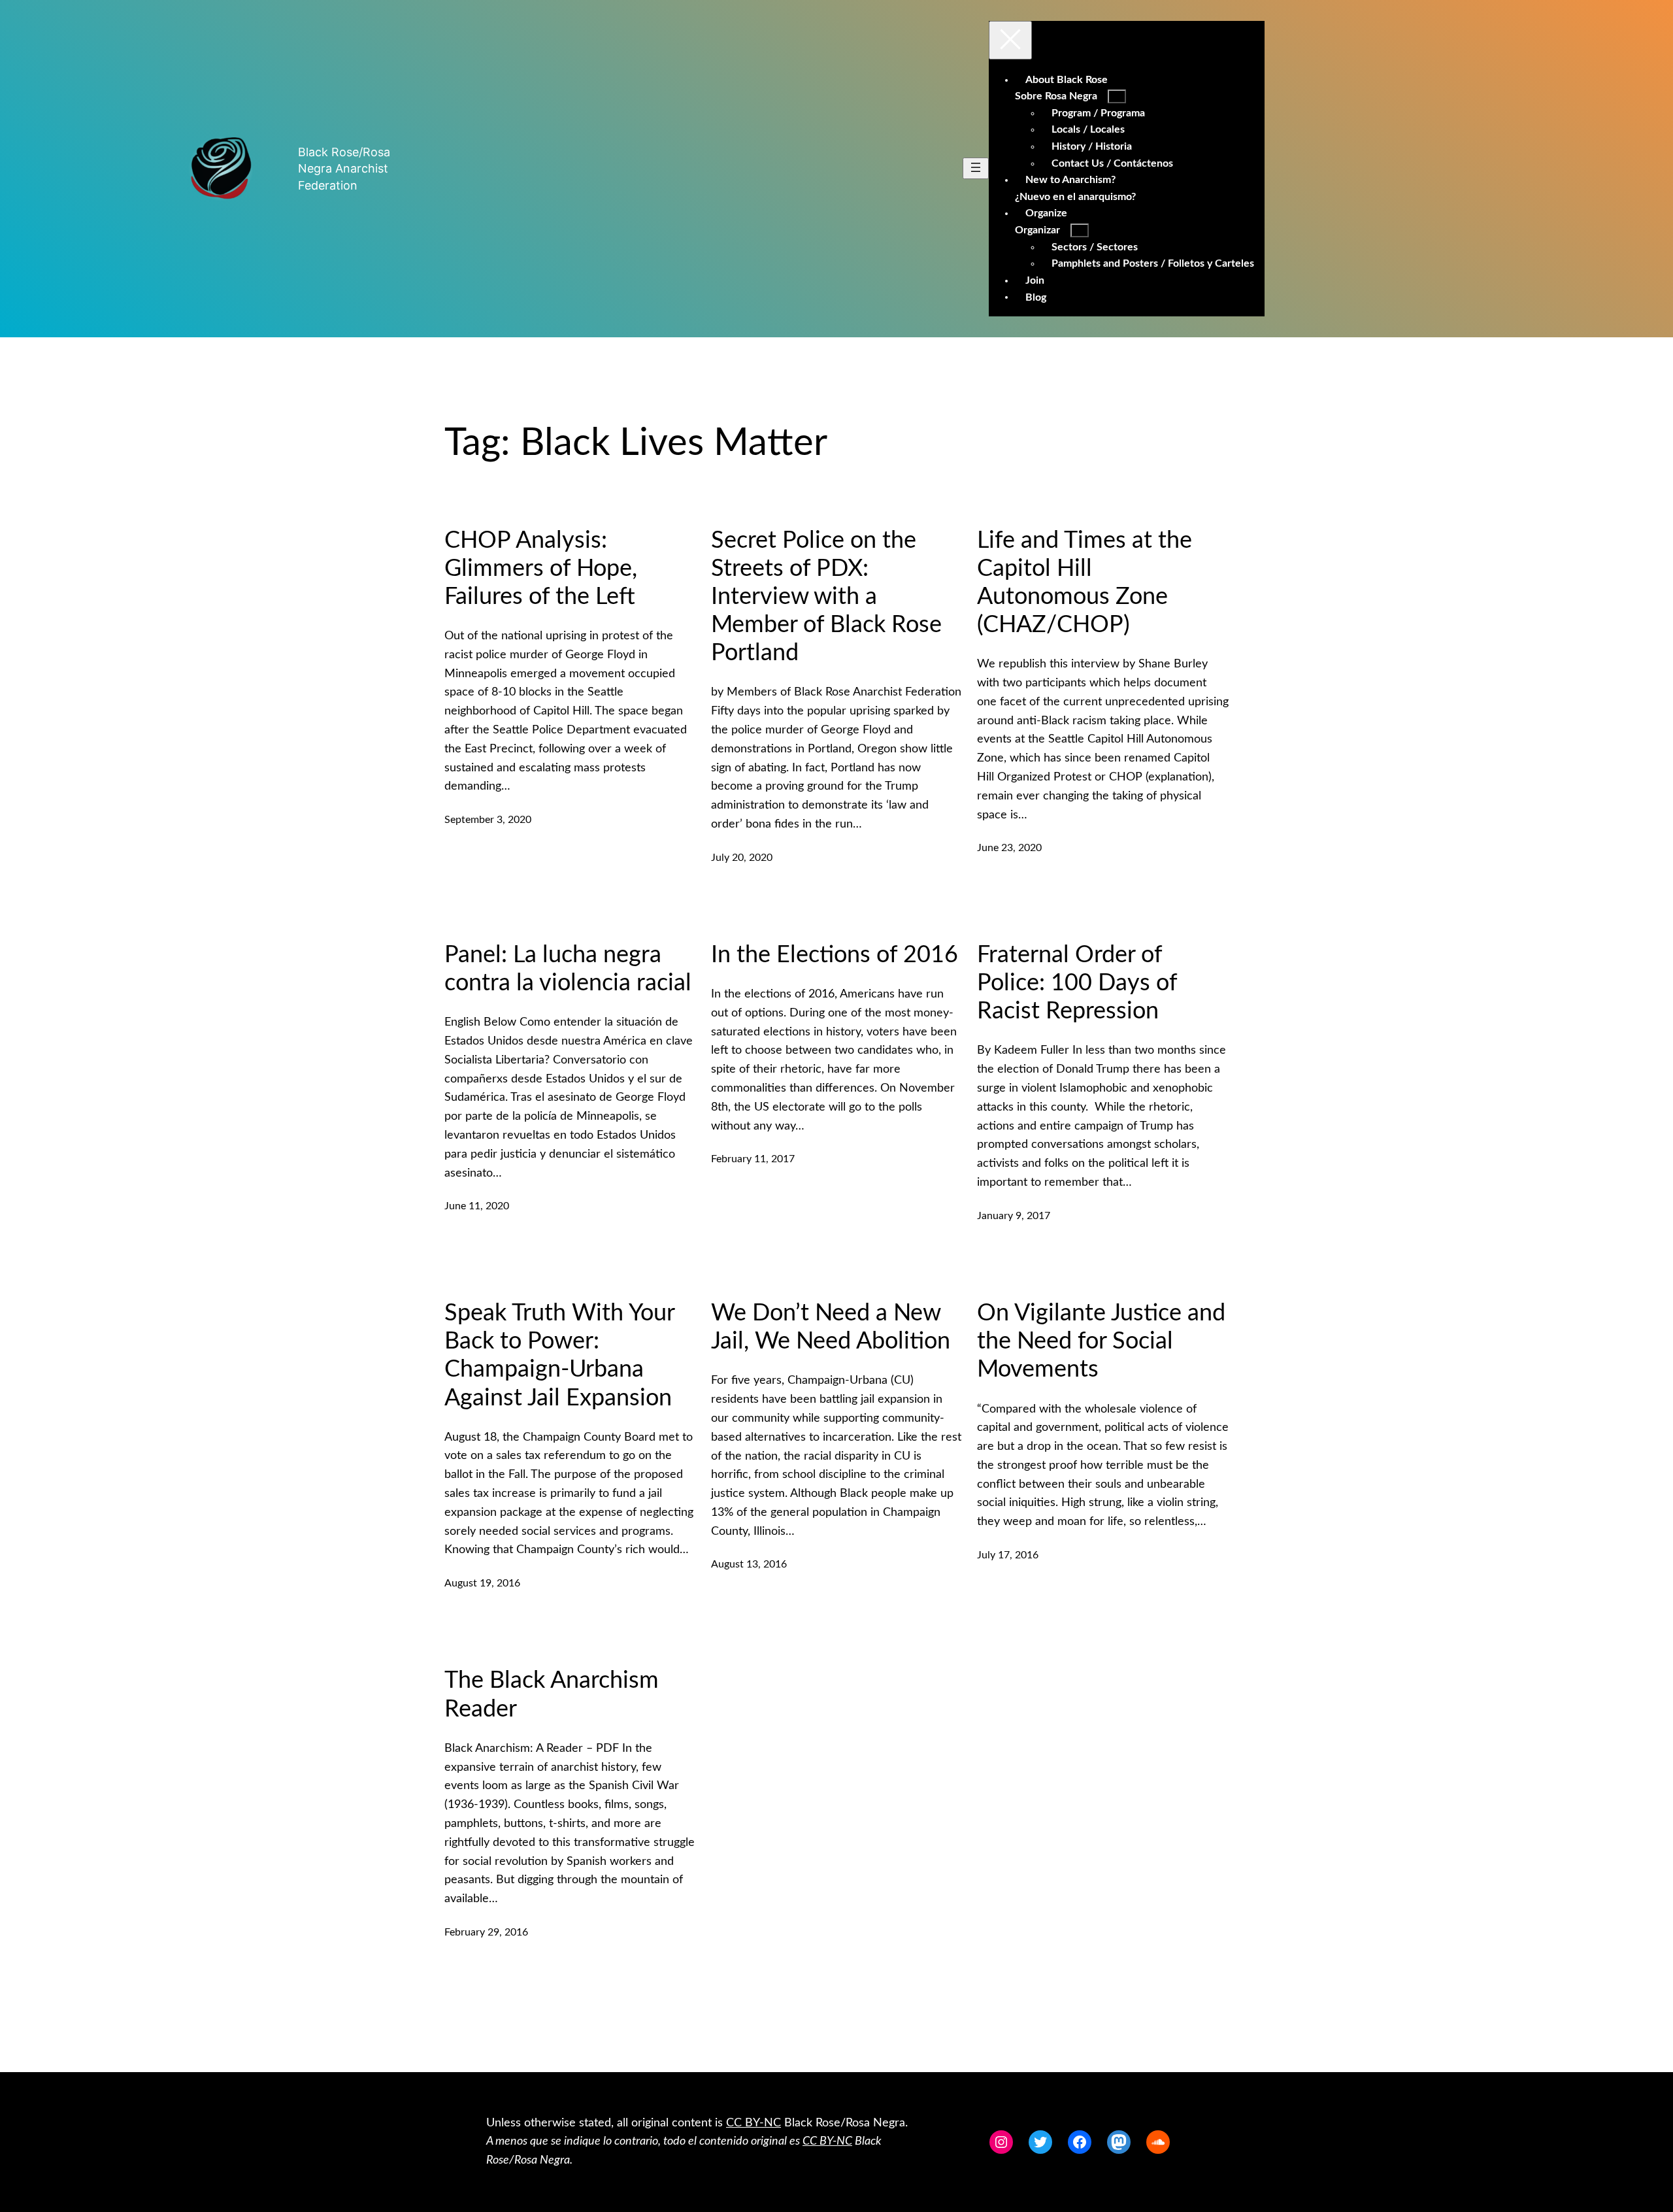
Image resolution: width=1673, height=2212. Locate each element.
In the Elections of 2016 (835, 955)
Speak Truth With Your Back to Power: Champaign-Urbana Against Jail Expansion (559, 1356)
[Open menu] (976, 168)
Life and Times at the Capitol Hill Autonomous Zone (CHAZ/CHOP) (1085, 583)
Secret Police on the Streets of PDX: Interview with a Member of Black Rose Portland (826, 597)
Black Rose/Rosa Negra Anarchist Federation (344, 168)
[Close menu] (1010, 40)
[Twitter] (1040, 2142)
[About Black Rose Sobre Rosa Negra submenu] (1117, 96)
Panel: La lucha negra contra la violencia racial (568, 969)
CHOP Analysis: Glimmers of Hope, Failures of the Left (541, 569)
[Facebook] (1080, 2142)
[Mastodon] (1119, 2142)
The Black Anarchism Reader (552, 1695)
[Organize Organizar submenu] (1080, 230)
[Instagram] (1001, 2142)
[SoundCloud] (1158, 2142)
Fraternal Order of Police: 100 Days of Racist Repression (1077, 983)
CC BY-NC (754, 2123)
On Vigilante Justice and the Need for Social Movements (1101, 1341)
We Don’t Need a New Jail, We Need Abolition (831, 1327)
